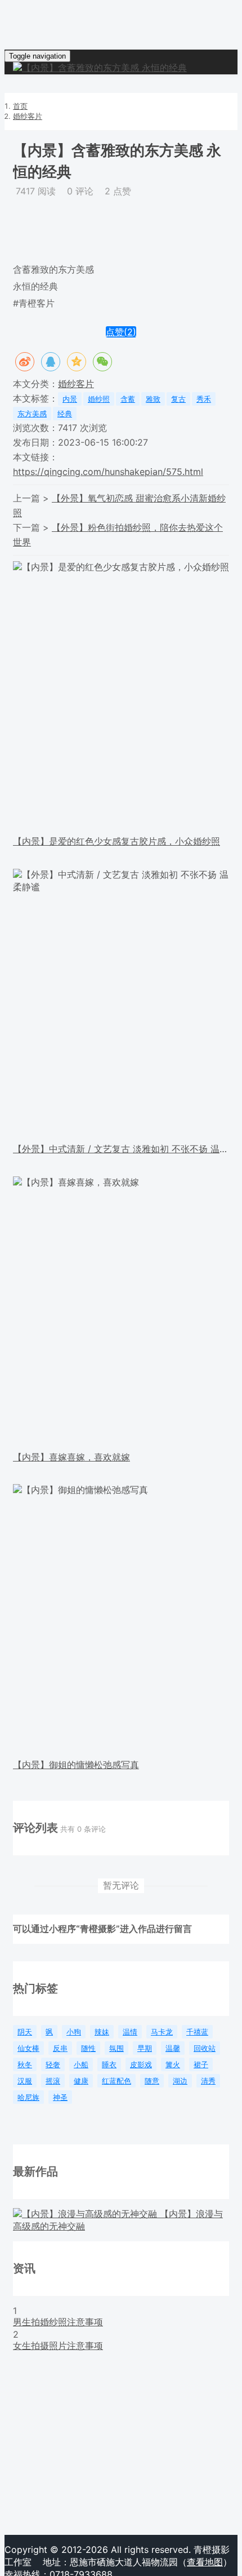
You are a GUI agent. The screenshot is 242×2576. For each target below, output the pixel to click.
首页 (20, 106)
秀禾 (204, 399)
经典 (65, 414)
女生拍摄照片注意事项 (58, 2346)
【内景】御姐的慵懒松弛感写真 (76, 1765)
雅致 (153, 399)
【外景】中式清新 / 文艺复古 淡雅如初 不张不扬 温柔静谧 (121, 1149)
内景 (70, 399)
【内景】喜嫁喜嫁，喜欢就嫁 (71, 1457)
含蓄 (128, 399)
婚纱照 (99, 399)
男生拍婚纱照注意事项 (58, 2322)
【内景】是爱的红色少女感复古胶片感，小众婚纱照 (116, 841)
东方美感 (32, 414)
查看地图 (205, 2562)
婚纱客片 (28, 116)
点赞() (121, 332)
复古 (178, 399)
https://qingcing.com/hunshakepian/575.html (108, 472)
